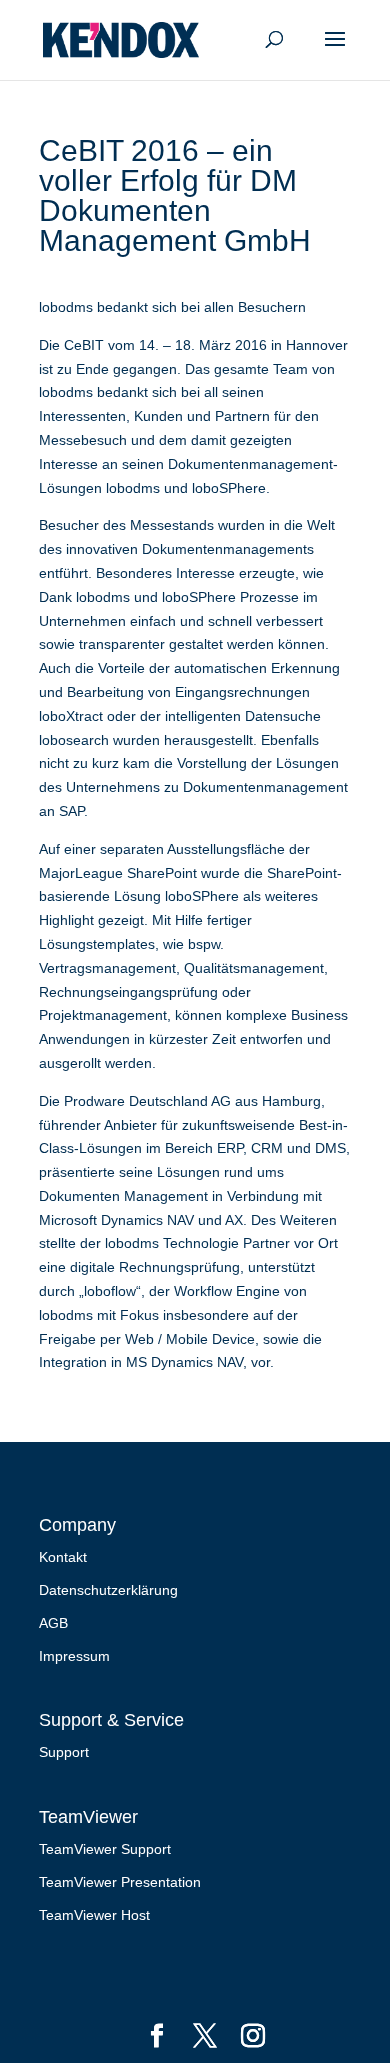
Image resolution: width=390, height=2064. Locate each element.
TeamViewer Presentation (120, 1882)
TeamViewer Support (105, 1849)
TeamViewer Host (94, 1915)
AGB (53, 1623)
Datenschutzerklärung (108, 1590)
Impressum (74, 1656)
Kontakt (63, 1557)
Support (64, 1752)
